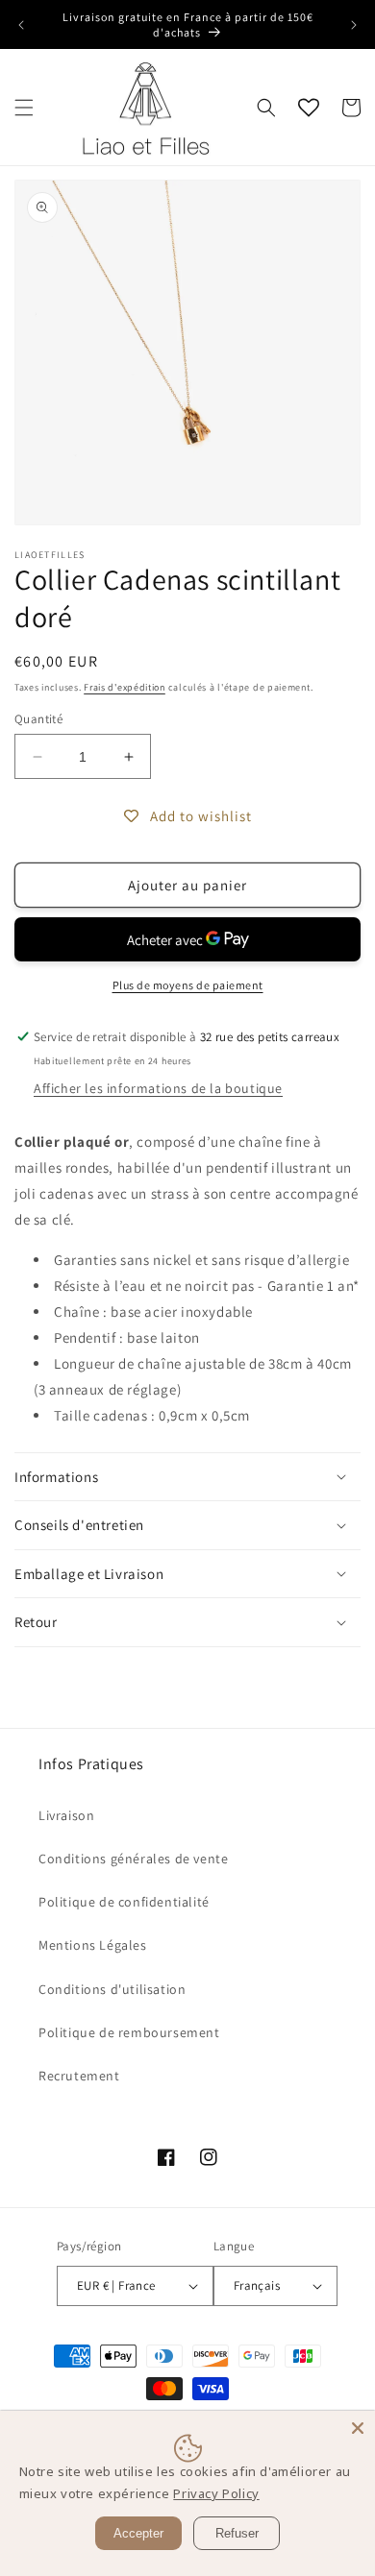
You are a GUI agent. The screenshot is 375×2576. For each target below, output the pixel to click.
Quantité (38, 719)
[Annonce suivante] (354, 25)
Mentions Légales (93, 1945)
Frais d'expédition (125, 687)
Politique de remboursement (129, 2032)
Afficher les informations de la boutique (158, 1088)
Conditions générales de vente (133, 1859)
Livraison (66, 1815)
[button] (24, 108)
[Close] (358, 2428)
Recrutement (79, 2076)
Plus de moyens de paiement (188, 985)
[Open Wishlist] (309, 108)
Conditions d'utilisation (112, 1989)
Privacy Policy (216, 2493)
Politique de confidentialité (124, 1902)
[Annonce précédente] (21, 25)
